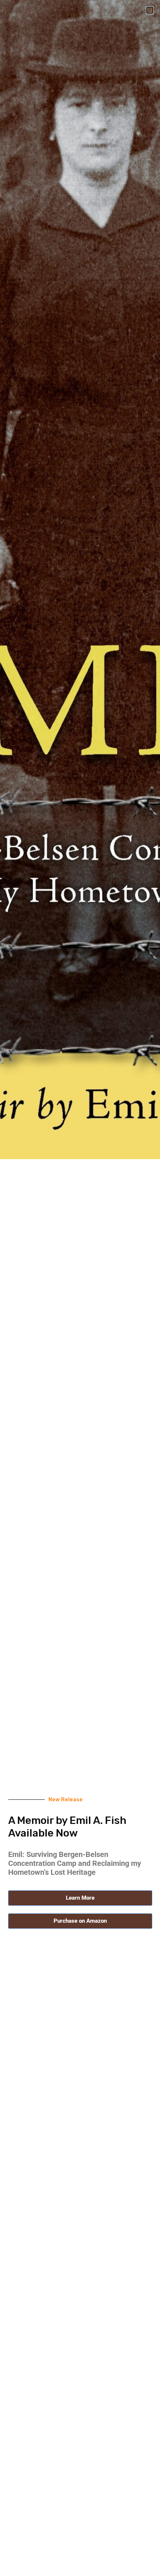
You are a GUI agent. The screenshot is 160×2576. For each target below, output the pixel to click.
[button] (150, 10)
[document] (80, 1288)
